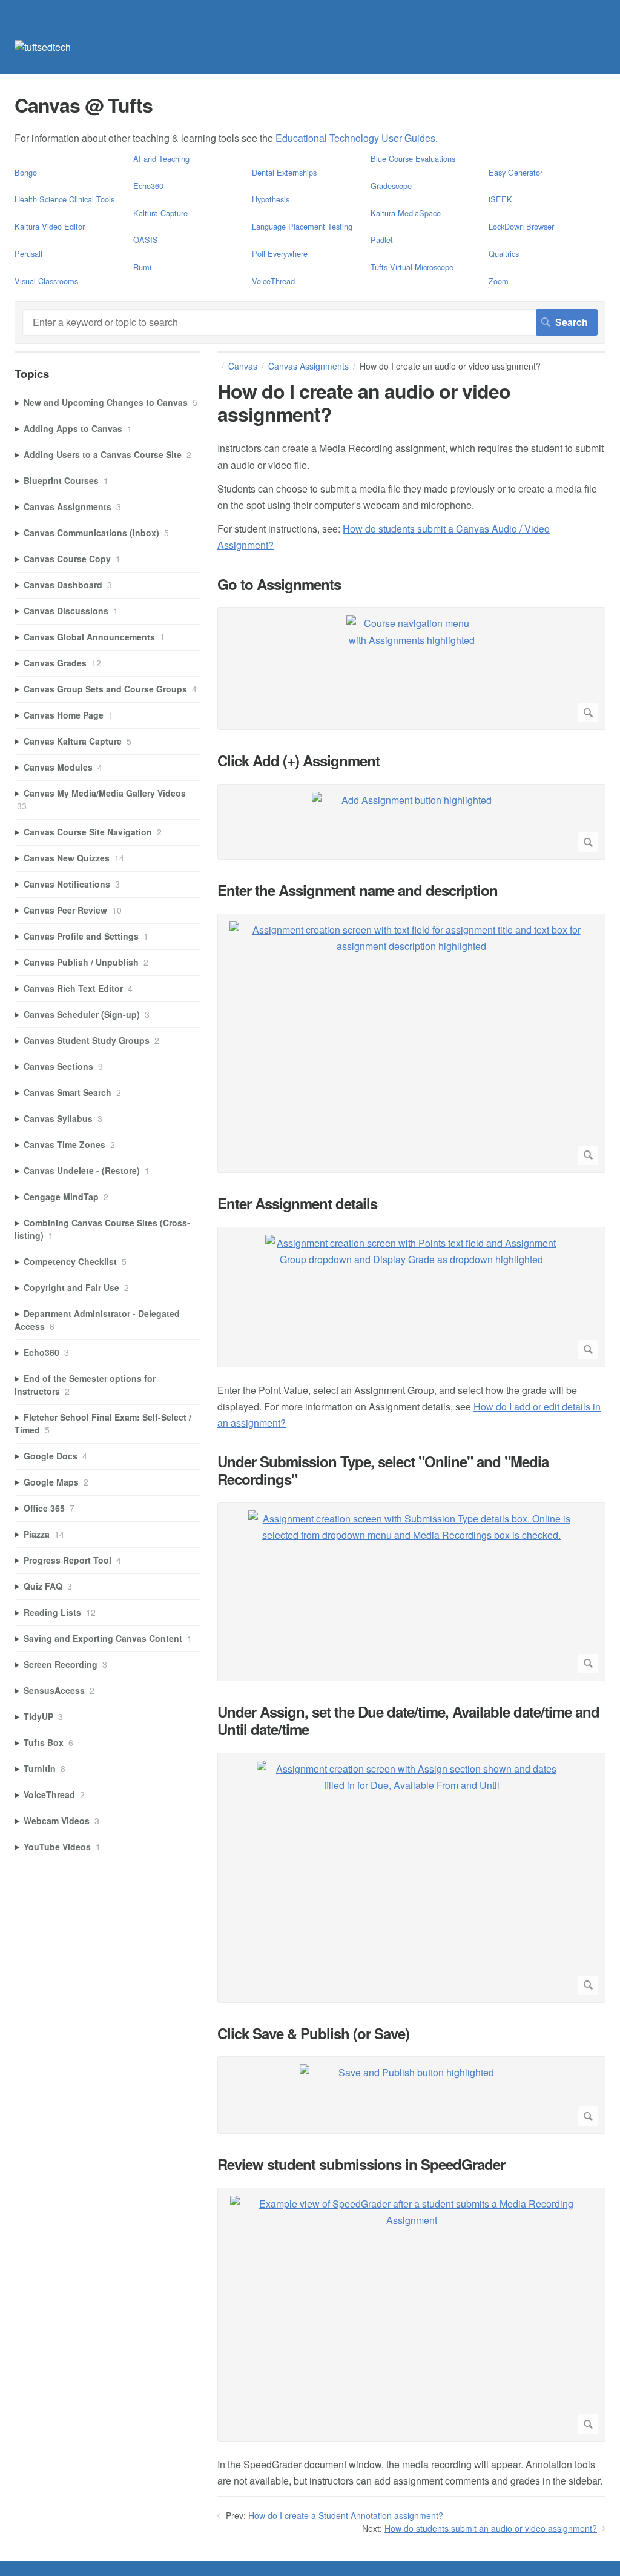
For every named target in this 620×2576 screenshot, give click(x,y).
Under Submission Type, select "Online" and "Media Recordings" (383, 1470)
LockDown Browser (521, 226)
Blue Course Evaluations (413, 158)
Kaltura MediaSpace (406, 213)
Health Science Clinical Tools (64, 199)
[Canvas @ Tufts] (43, 47)
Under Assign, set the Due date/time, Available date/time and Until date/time (408, 1721)
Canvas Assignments (308, 366)
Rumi (142, 267)
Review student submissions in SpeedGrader (361, 2164)
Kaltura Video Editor (50, 226)
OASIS (146, 240)
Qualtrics (504, 254)
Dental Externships (284, 172)
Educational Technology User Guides (355, 138)
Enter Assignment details (297, 1203)
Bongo (26, 172)
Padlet (382, 240)
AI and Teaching (161, 158)
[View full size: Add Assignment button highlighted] (411, 822)
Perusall (28, 254)
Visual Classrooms (46, 281)
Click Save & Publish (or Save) (313, 2033)
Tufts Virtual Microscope (412, 267)
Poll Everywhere (280, 254)
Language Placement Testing (302, 226)
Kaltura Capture (160, 213)
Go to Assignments (279, 584)
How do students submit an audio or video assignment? (491, 2528)
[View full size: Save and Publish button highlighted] (411, 2095)
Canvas (243, 366)
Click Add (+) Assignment (298, 761)
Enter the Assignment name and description (358, 890)
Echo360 (148, 186)
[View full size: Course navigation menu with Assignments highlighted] (411, 669)
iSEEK (500, 199)
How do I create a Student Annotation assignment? (346, 2515)
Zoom (499, 281)
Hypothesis (271, 199)
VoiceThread (273, 281)
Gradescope (391, 186)
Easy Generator (516, 172)
